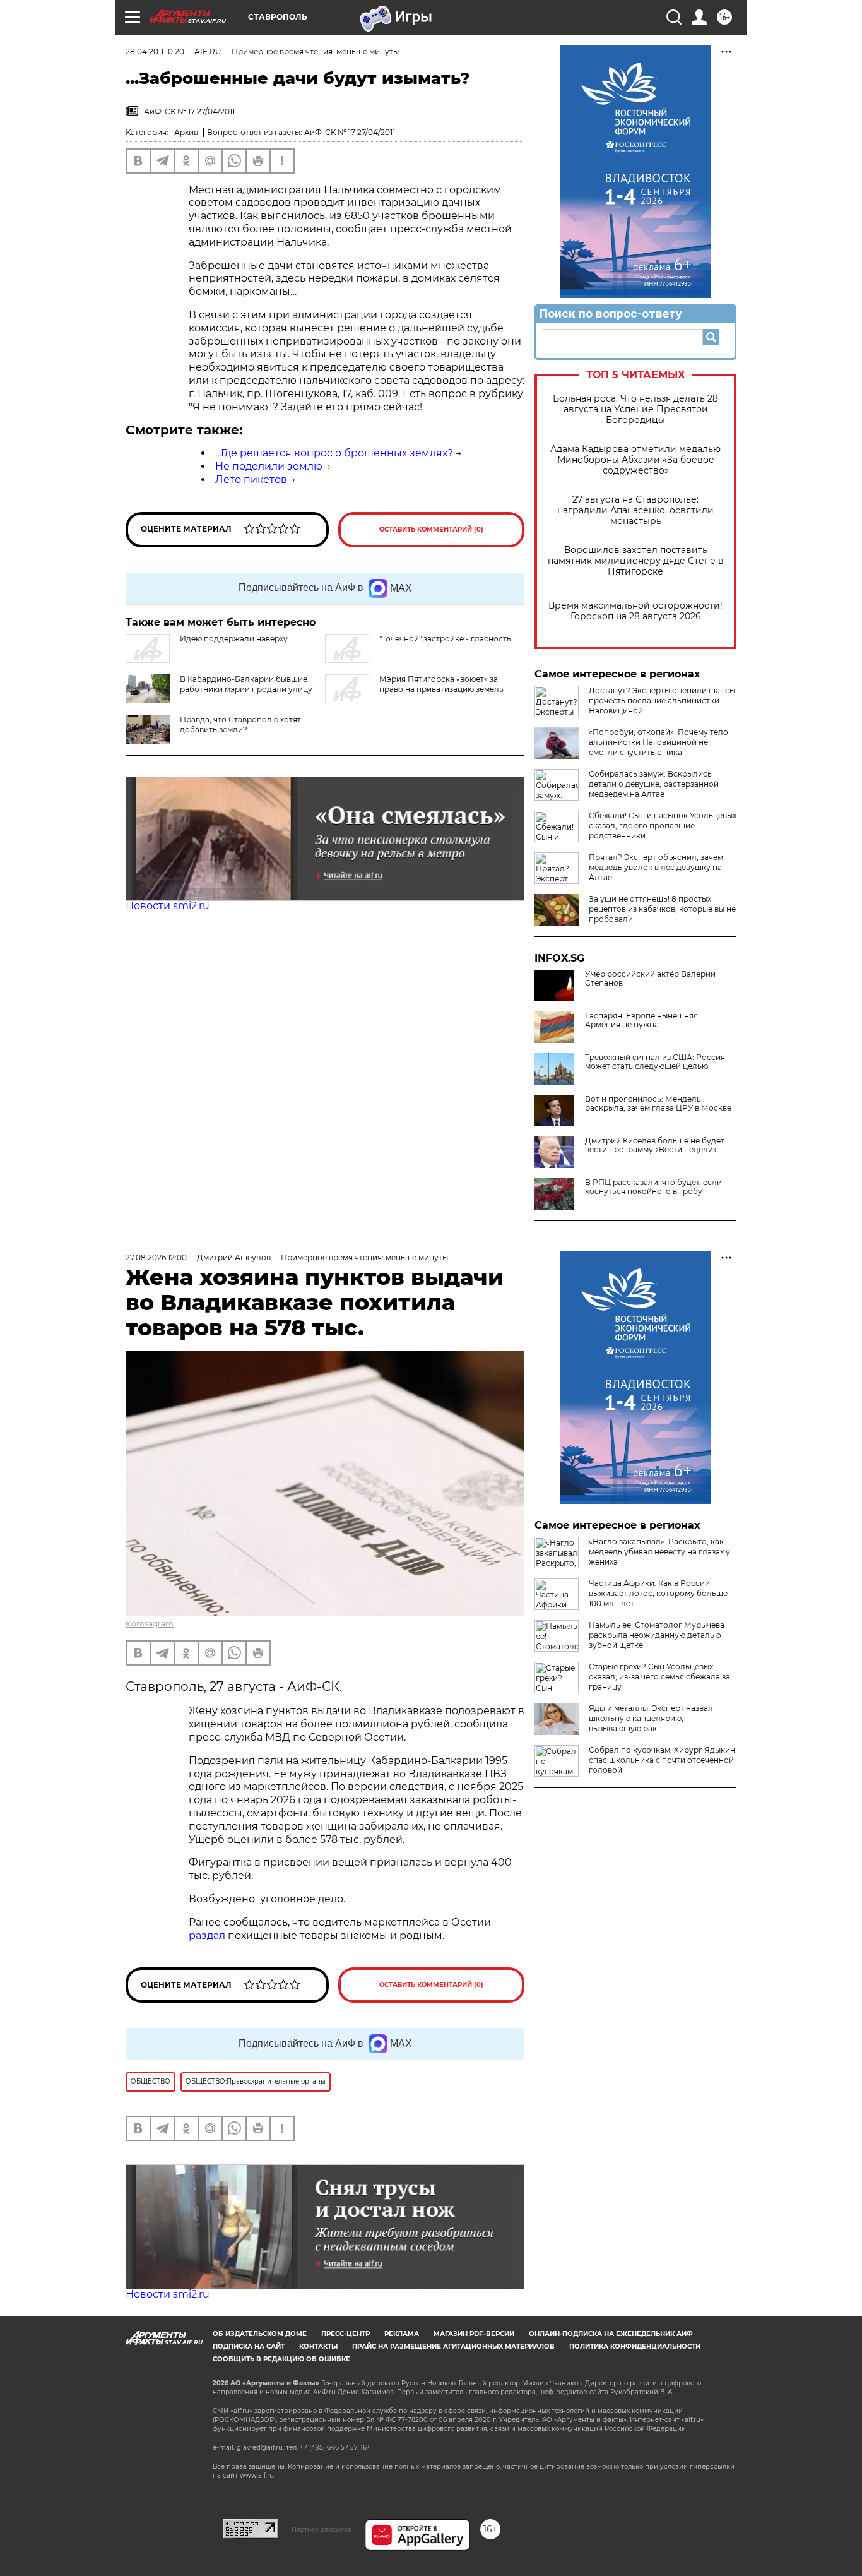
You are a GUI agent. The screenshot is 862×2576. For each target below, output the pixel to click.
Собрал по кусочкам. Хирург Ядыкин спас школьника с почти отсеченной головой (662, 1760)
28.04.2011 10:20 (155, 51)
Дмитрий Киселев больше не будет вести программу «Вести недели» (655, 1145)
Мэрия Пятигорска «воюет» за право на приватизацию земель (441, 684)
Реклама (402, 2334)
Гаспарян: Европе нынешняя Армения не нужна (641, 1020)
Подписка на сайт (249, 2346)
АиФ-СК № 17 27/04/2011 (350, 132)
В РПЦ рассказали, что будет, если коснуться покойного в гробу (653, 1187)
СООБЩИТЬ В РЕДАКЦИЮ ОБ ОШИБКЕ (281, 2359)
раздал (207, 1935)
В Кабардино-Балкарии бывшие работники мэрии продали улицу (246, 684)
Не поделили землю (269, 466)
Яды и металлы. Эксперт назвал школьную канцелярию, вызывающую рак (651, 1718)
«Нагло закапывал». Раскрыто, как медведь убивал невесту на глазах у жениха (659, 1552)
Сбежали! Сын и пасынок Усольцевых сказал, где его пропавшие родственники (663, 826)
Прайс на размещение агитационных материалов (453, 2346)
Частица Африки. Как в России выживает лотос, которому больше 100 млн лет (658, 1593)
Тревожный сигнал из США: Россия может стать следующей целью (655, 1062)
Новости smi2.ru (168, 906)
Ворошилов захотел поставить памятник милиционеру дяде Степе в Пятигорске (636, 561)
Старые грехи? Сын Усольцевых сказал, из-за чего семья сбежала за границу (659, 1677)
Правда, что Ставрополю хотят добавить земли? (240, 724)
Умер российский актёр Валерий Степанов (650, 979)
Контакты (318, 2346)
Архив (186, 132)
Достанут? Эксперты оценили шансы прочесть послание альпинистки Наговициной (662, 701)
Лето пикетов (251, 480)
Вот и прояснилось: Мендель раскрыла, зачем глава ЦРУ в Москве (658, 1104)
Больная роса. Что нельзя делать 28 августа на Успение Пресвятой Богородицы (635, 409)
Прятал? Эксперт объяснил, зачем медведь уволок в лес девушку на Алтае (656, 867)
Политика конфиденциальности (635, 2346)
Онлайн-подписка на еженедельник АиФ (611, 2334)
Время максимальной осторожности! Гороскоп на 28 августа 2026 (635, 611)
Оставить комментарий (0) (431, 529)
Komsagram (150, 1624)
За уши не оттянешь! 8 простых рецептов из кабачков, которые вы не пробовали (662, 909)
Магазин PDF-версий (474, 2334)
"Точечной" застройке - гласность (445, 639)
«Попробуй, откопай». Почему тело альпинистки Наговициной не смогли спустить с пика (658, 742)
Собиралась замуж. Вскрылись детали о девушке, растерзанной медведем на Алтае (654, 784)
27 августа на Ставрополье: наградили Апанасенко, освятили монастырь (635, 510)
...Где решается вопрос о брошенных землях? (334, 453)
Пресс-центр (345, 2334)
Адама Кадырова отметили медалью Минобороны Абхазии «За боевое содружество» (635, 460)
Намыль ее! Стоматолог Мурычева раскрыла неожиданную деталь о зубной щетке (657, 1635)
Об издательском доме (260, 2334)
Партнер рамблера (322, 2529)
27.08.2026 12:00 (156, 1257)
